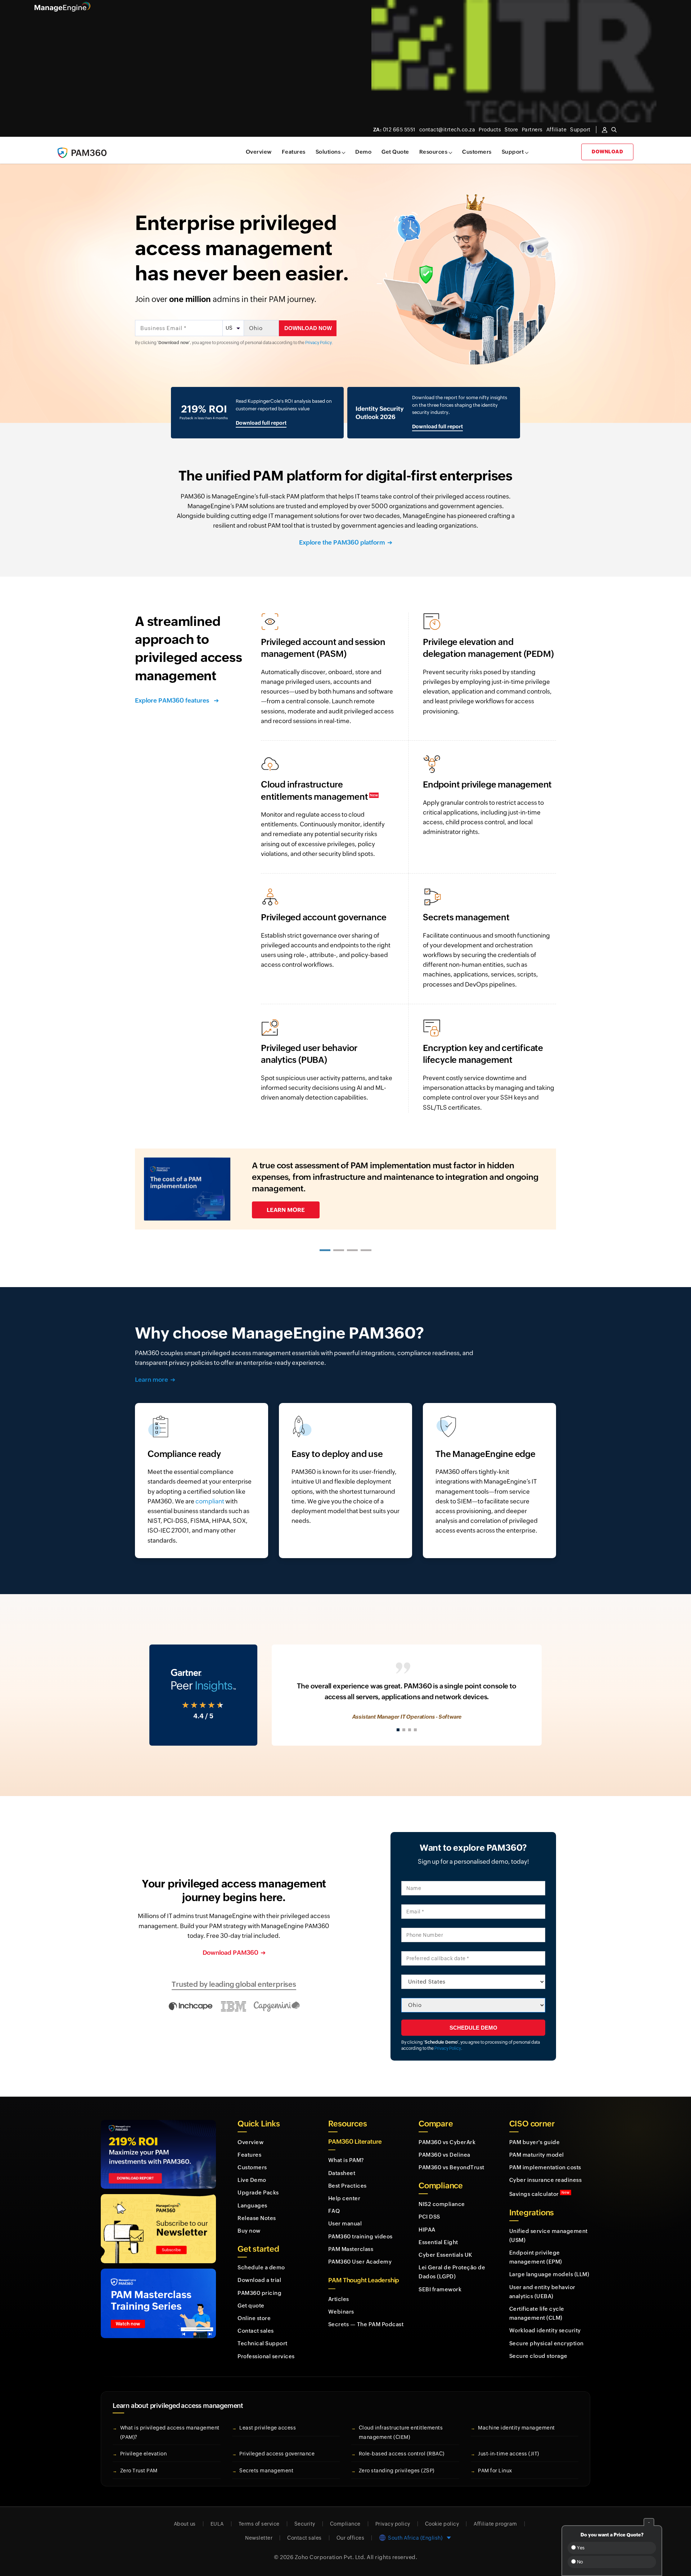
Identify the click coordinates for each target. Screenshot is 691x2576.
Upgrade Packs (258, 2192)
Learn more (152, 1380)
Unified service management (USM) (548, 2236)
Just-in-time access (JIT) (509, 2454)
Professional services (266, 2356)
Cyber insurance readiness (546, 2180)
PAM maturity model (537, 2155)
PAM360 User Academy (360, 2262)
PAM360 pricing (259, 2293)
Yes (580, 2548)
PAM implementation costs (545, 2167)
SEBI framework (440, 2289)
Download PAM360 (231, 1953)
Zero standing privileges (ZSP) (397, 2471)
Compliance (345, 2524)
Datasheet (342, 2173)
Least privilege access (268, 2428)
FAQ (334, 2211)
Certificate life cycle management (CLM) (537, 2313)
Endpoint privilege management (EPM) (536, 2257)
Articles (339, 2299)
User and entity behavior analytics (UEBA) (542, 2292)
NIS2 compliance (442, 2204)
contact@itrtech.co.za (447, 130)
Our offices (351, 2538)
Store (511, 130)
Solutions (328, 152)
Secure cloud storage (538, 2356)
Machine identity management (516, 2428)
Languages (252, 2205)
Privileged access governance (277, 2454)
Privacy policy (393, 2524)
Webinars (341, 2312)
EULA (217, 2524)
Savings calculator (539, 2194)
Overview (259, 152)
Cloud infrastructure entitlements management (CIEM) (401, 2432)
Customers (477, 152)
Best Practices (347, 2186)
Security (305, 2524)
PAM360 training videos (360, 2236)
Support (513, 152)
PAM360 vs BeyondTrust (451, 2167)
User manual (345, 2223)
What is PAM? (346, 2160)
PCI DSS (429, 2217)
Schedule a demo (261, 2267)
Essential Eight (438, 2242)
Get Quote (395, 152)
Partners (532, 130)
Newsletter (259, 2538)
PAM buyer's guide (535, 2142)
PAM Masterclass (351, 2249)
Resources (433, 152)
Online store (254, 2318)
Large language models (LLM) (549, 2274)
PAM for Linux (495, 2471)
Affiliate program (495, 2524)
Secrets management (266, 2471)
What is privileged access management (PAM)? (170, 2432)
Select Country (417, 1970)
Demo (363, 152)
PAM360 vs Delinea (444, 2155)
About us (185, 2524)
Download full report (261, 423)
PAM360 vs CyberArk (447, 2142)
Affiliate (557, 130)
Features (294, 152)
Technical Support (263, 2343)
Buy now (249, 2231)
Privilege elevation (144, 2454)
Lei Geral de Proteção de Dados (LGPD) (452, 2272)
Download (607, 152)
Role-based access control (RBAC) (402, 2454)
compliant (210, 1501)
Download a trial (259, 2280)
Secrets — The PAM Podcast (366, 2324)
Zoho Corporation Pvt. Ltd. (330, 2557)
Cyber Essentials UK (446, 2255)
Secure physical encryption (547, 2343)
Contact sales (256, 2331)
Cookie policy (442, 2524)
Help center (344, 2198)
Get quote (251, 2306)
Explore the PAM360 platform (342, 542)
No (579, 2562)
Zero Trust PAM (139, 2471)
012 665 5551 (394, 130)
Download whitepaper (304, 1206)
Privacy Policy (319, 343)
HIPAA (427, 2230)
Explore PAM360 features (173, 700)
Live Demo (252, 2180)
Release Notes (257, 2218)
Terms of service (259, 2524)
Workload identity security (545, 2330)
